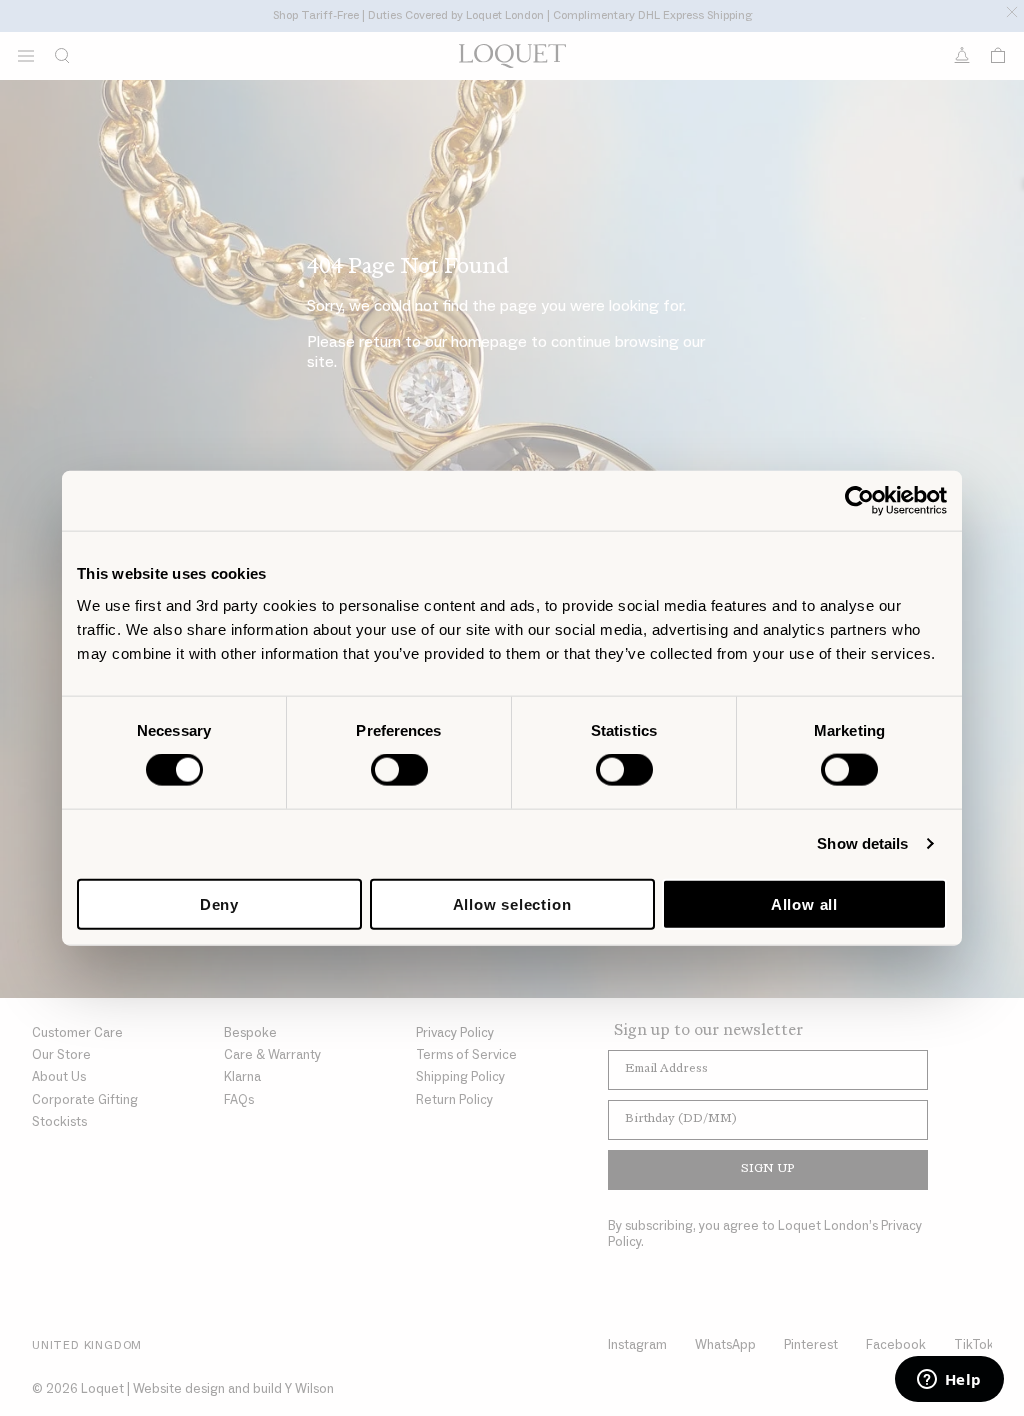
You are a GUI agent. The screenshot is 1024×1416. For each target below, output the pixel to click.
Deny (219, 903)
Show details (862, 843)
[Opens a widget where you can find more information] (949, 1381)
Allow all (804, 903)
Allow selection (512, 903)
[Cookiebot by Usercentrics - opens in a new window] (859, 501)
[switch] (399, 770)
